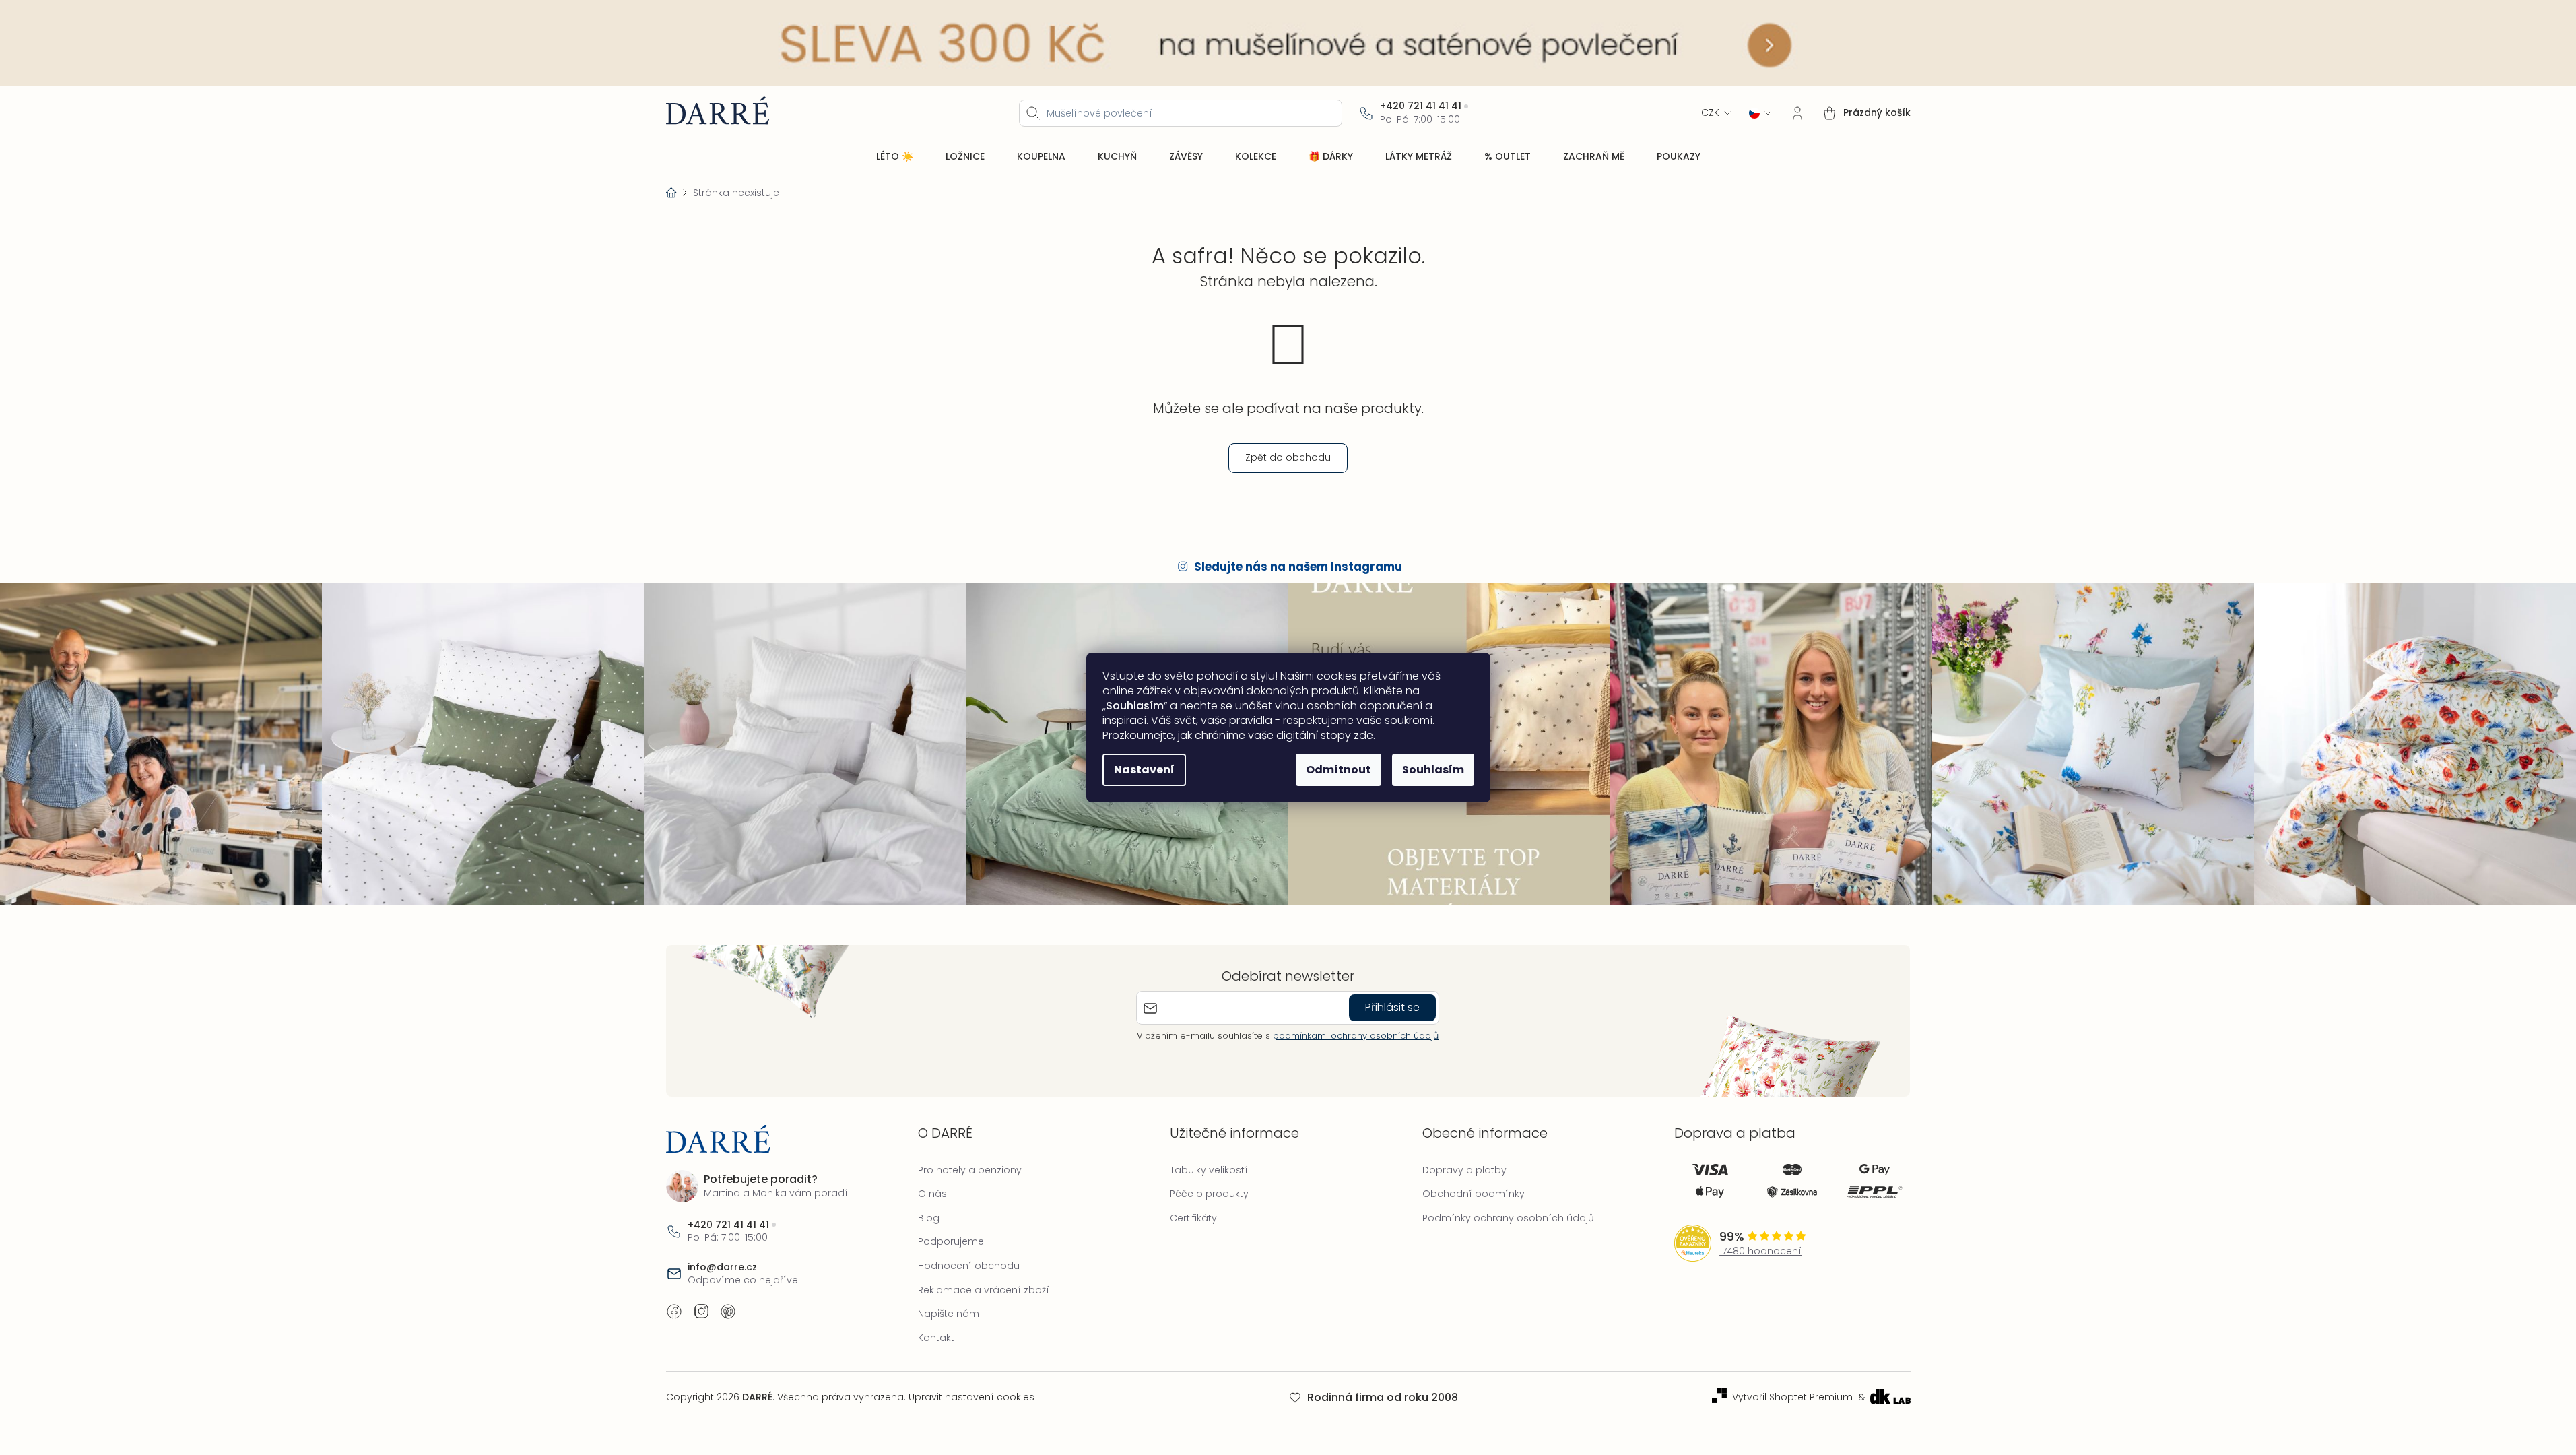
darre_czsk (701, 1312)
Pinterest (728, 1312)
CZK (1710, 113)
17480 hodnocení (1760, 1251)
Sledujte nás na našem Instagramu (1298, 567)
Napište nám (949, 1314)
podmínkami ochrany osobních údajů (1356, 1036)
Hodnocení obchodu (969, 1266)
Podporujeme (951, 1241)
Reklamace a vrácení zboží (984, 1290)
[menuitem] (895, 157)
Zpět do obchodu (1288, 457)
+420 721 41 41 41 (1421, 106)
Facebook (674, 1312)
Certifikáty (1193, 1218)
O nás (932, 1194)
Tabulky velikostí (1209, 1170)
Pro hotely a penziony (970, 1170)
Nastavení (1144, 770)
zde (1363, 735)
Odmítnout (1339, 770)
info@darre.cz (722, 1267)
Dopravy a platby (1464, 1170)
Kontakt (936, 1338)
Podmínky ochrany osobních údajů (1508, 1218)
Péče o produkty (1209, 1194)
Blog (929, 1218)
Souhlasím (1433, 770)
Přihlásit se (1392, 1007)
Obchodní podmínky (1474, 1194)
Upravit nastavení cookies (971, 1397)
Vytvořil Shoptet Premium (1792, 1397)
